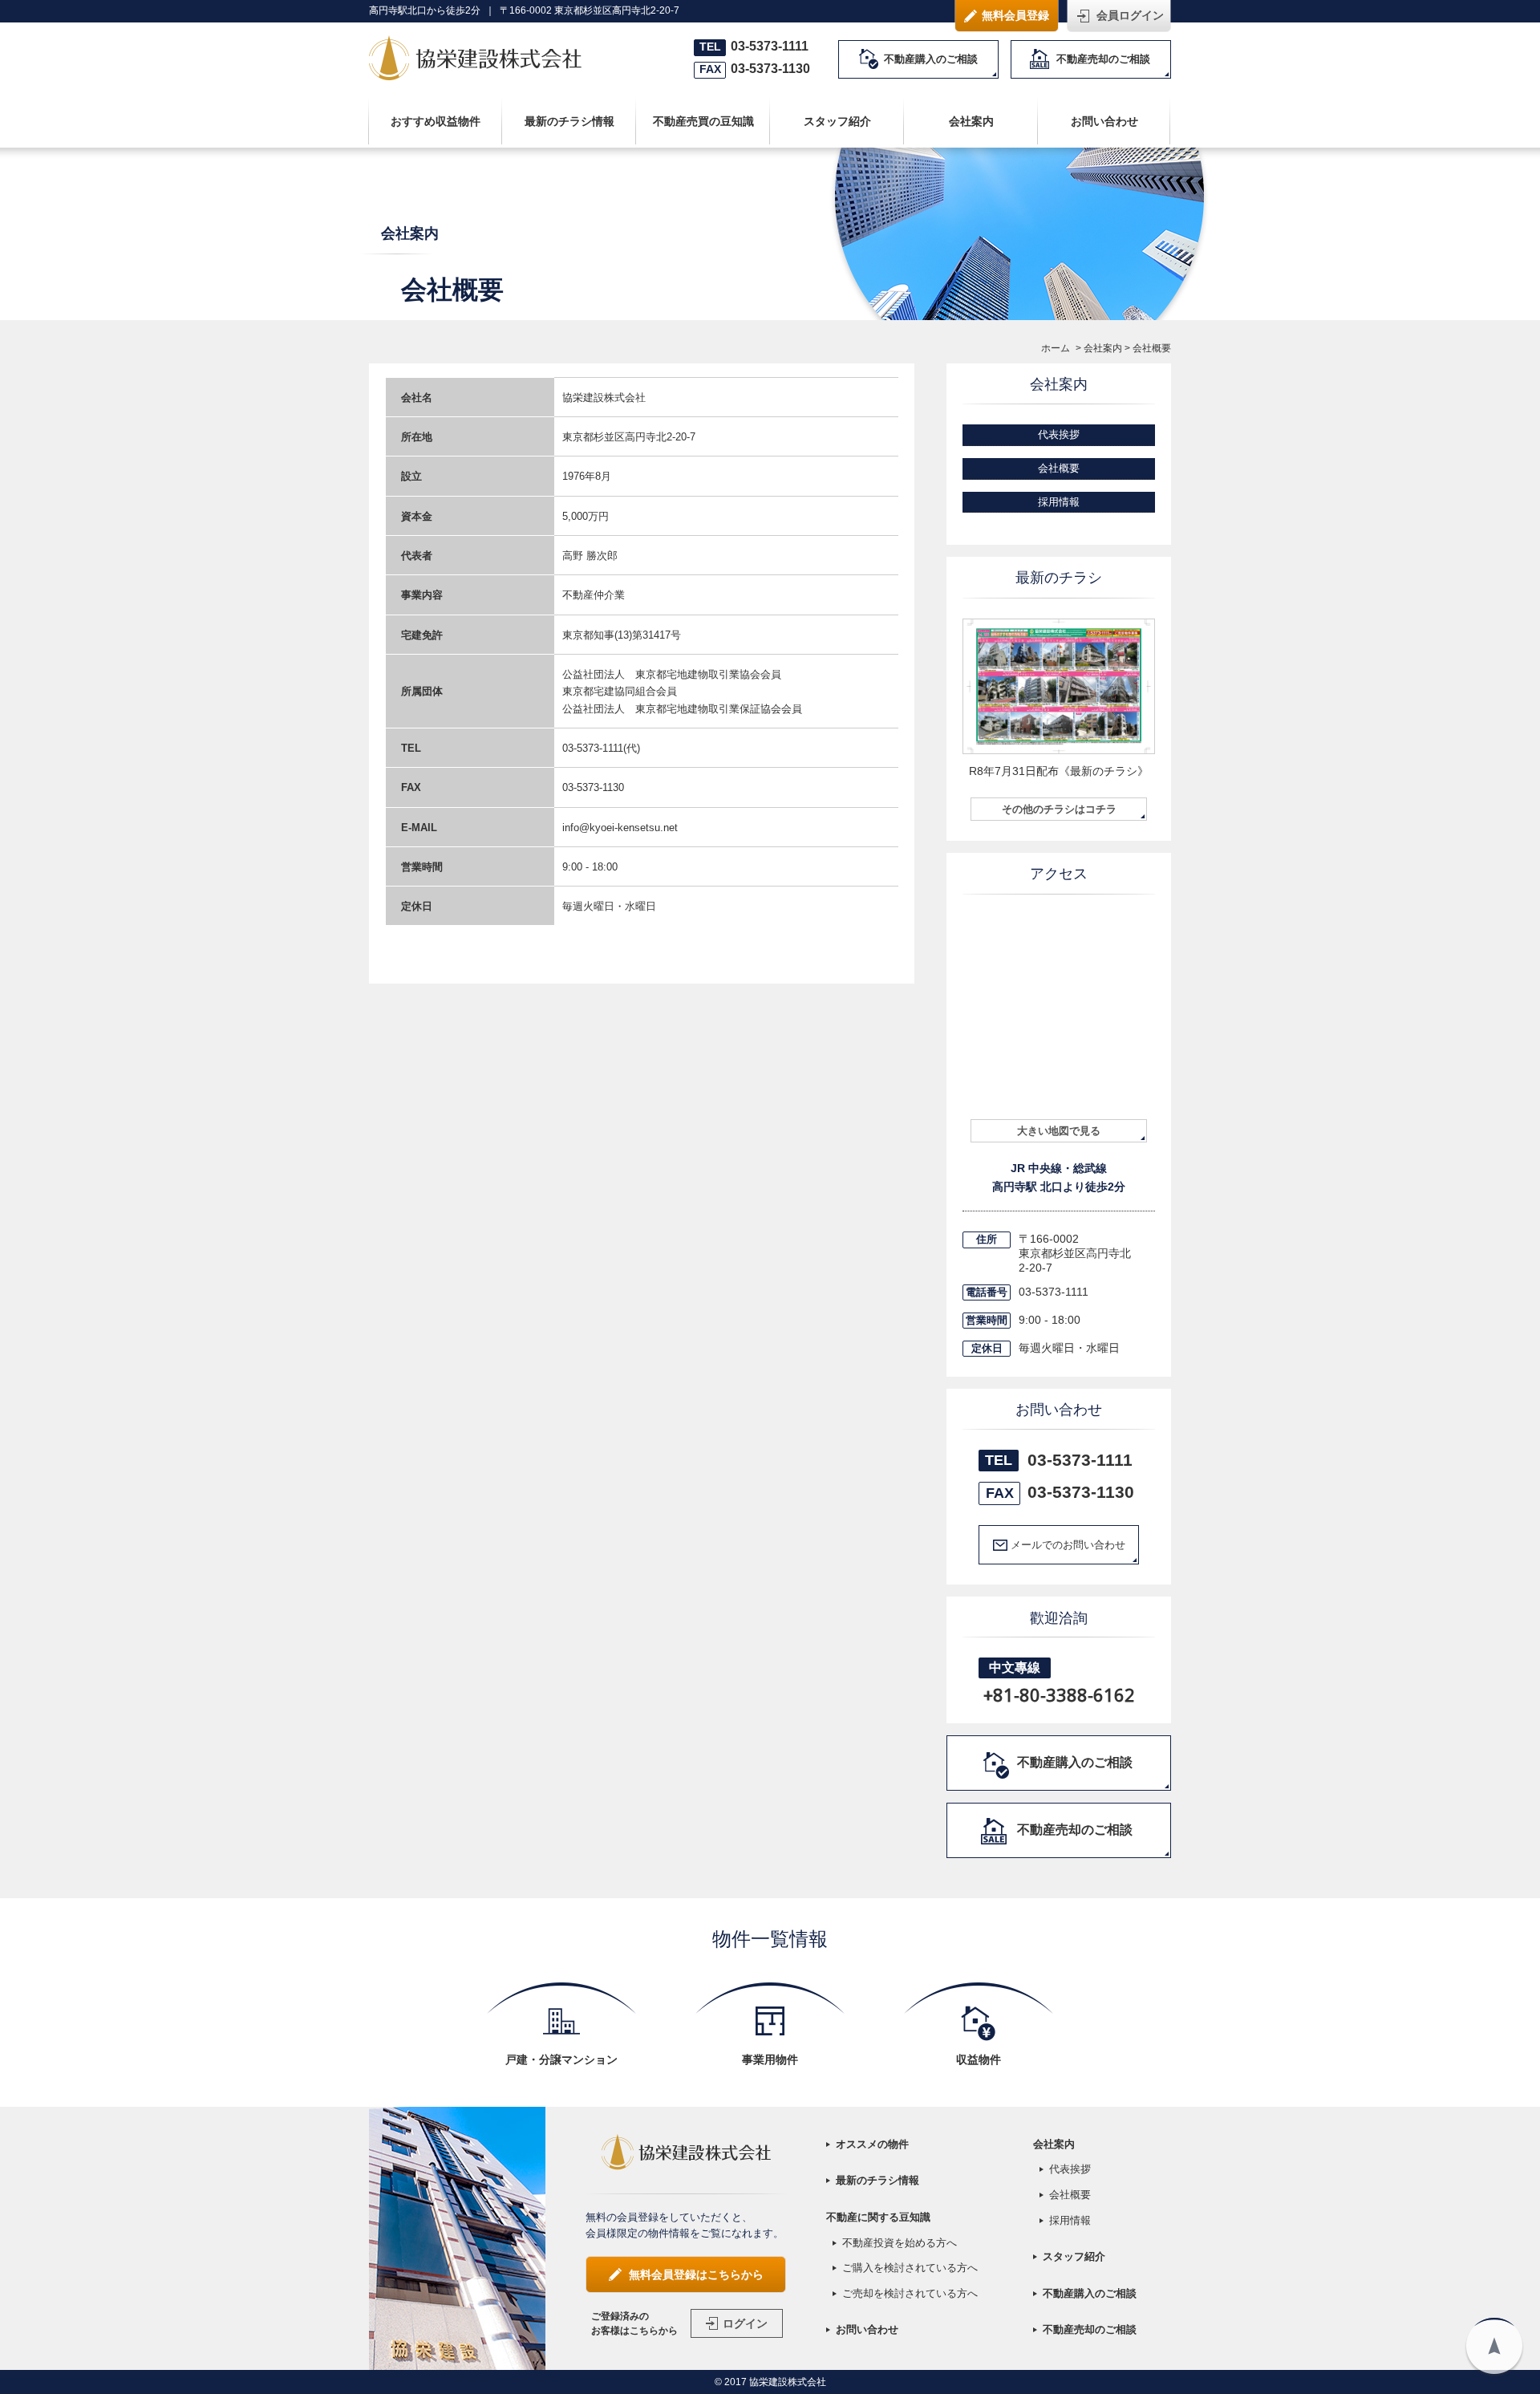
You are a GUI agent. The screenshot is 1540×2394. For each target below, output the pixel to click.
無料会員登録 (1015, 15)
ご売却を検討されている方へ (910, 2293)
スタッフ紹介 (837, 121)
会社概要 (1059, 468)
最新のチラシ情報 (569, 121)
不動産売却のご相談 (1103, 59)
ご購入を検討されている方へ (910, 2268)
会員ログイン (1130, 15)
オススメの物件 (872, 2144)
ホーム (1056, 348)
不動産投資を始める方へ (900, 2243)
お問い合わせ (1104, 121)
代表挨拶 (1059, 434)
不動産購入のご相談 (931, 59)
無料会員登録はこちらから (696, 2274)
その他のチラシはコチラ (1059, 809)
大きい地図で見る (1059, 1131)
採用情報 (1059, 502)
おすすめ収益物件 (436, 121)
